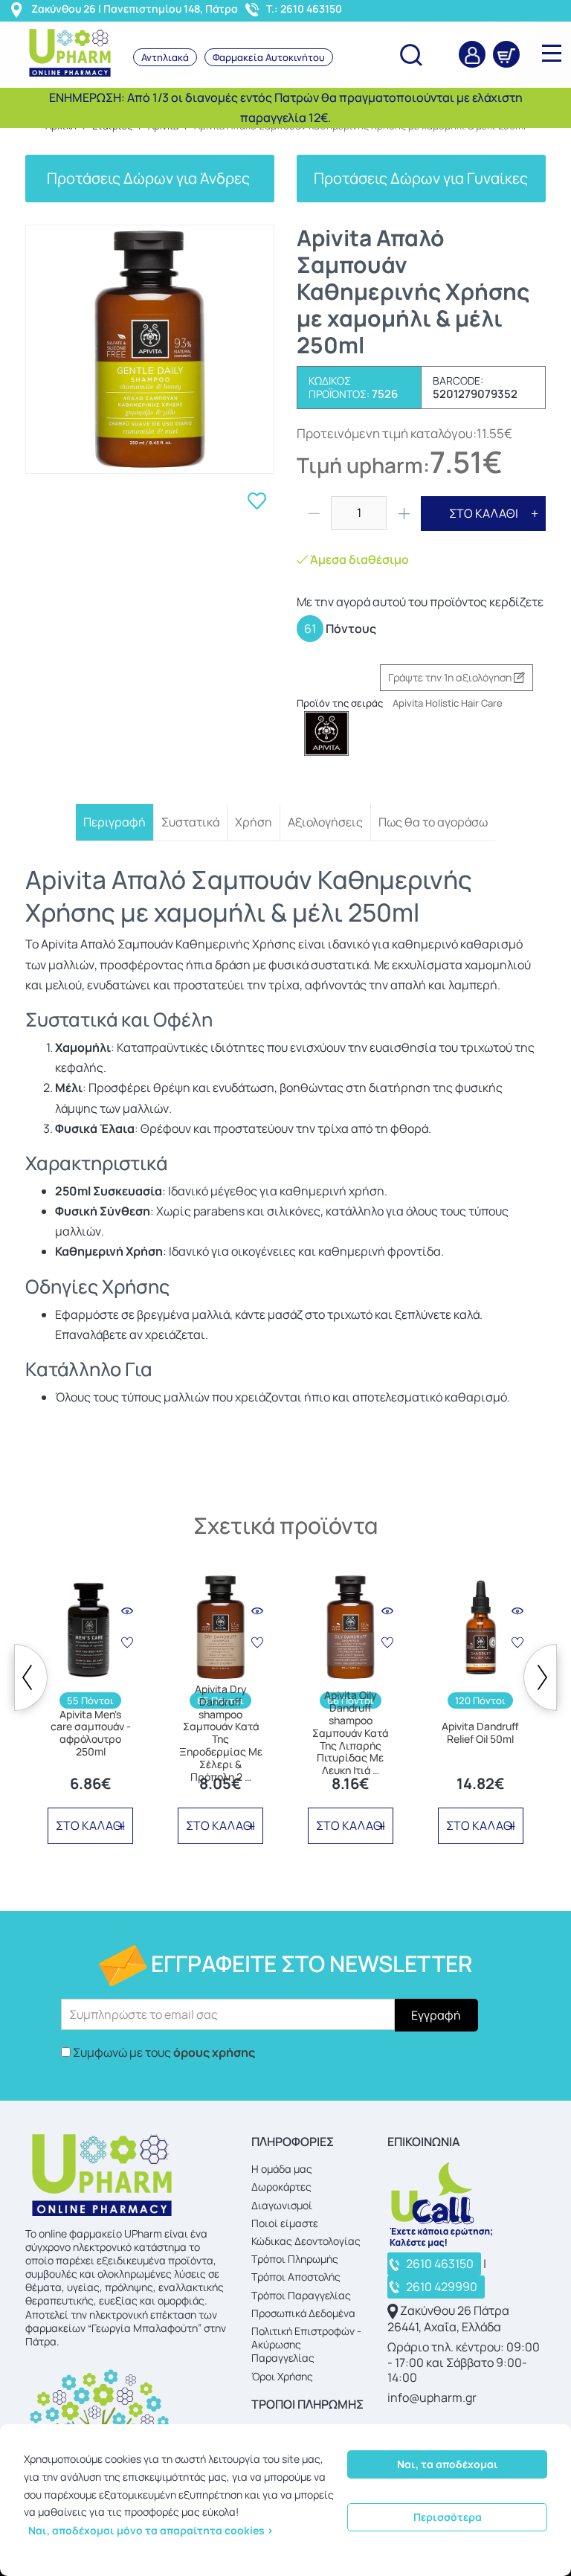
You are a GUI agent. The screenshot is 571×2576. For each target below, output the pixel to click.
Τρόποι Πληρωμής (295, 2259)
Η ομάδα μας (282, 2169)
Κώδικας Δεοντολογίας (306, 2241)
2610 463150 (440, 2264)
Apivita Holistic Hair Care (448, 703)
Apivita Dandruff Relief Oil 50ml (480, 1733)
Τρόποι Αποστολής (296, 2277)
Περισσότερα (448, 2517)
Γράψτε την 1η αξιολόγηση (451, 677)
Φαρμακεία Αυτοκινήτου (269, 57)
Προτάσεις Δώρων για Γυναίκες (421, 178)
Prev (31, 1677)
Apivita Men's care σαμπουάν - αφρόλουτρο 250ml (91, 1734)
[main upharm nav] (552, 53)
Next (540, 1677)
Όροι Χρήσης (282, 2376)
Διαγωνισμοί (282, 2205)
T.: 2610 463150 (304, 9)
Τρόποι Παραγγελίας (301, 2295)
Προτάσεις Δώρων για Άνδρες (150, 178)
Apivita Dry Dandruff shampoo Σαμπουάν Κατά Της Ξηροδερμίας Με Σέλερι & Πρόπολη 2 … (221, 1733)
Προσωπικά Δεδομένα (303, 2313)
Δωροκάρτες (281, 2187)
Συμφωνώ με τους (164, 2052)
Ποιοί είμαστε (285, 2223)
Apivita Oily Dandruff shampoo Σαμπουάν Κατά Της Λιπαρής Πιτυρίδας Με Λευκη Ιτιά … (350, 1733)
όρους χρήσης (214, 2052)
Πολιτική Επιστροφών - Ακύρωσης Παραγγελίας (306, 2344)
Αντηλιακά (165, 57)
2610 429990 (442, 2287)
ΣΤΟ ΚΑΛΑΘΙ (484, 513)
